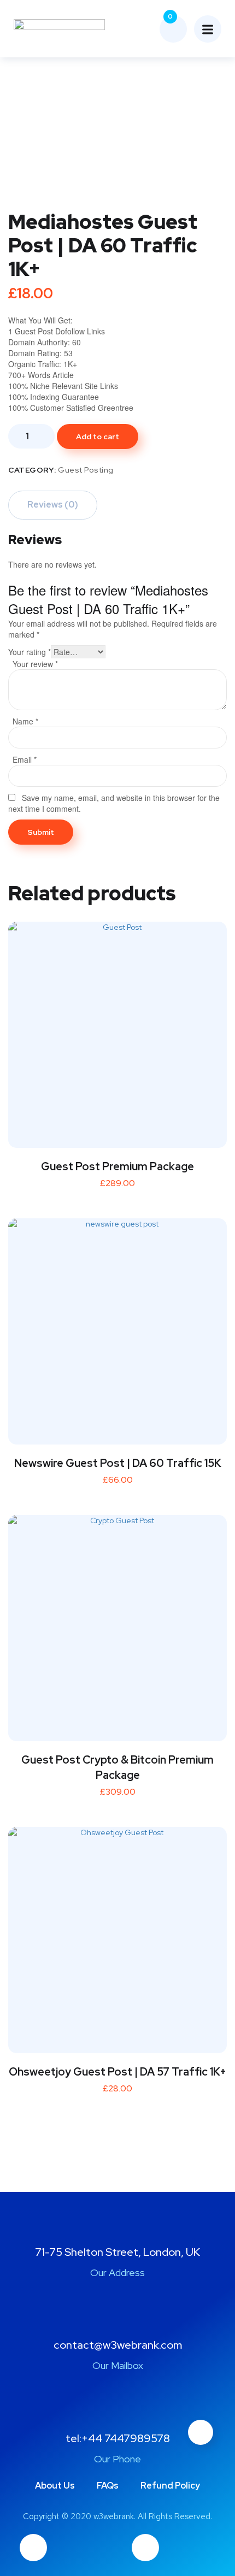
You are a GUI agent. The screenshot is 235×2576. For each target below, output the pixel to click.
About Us (55, 2486)
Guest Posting (86, 470)
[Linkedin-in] (145, 2548)
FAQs (108, 2486)
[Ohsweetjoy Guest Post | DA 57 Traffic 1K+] (117, 1936)
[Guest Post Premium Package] (117, 1031)
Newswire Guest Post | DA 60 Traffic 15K (118, 1463)
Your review (35, 664)
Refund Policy (170, 2486)
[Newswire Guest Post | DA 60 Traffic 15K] (117, 1328)
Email (25, 759)
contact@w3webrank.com (118, 2345)
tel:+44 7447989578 (118, 2438)
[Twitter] (33, 2548)
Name (25, 721)
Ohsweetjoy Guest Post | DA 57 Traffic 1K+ (117, 2072)
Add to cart (98, 437)
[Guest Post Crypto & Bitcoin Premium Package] (117, 1624)
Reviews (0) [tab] (53, 505)
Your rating (30, 652)
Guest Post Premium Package (117, 1166)
